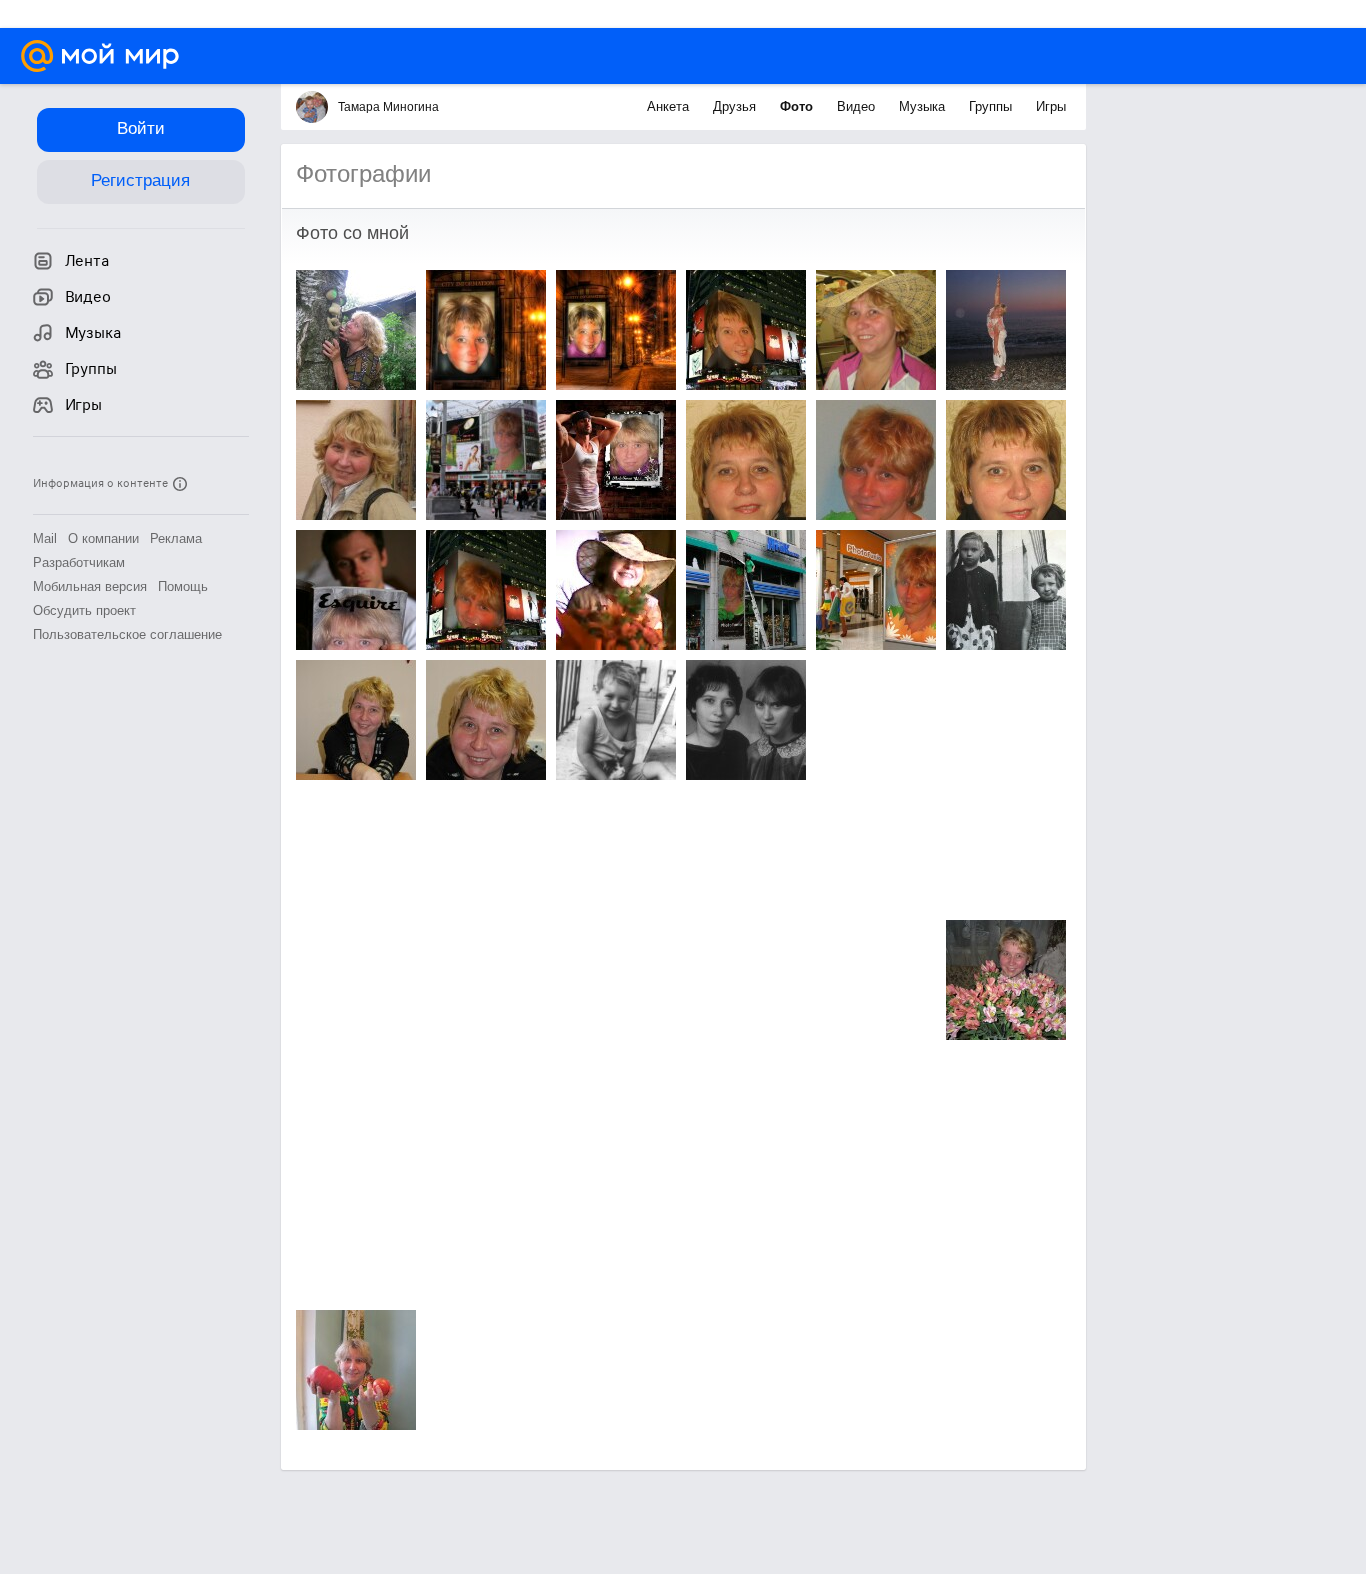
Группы (992, 106)
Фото (798, 106)
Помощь (183, 586)
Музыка (924, 106)
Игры (1051, 106)
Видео (858, 106)
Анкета (670, 106)
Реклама (176, 538)
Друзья (736, 106)
